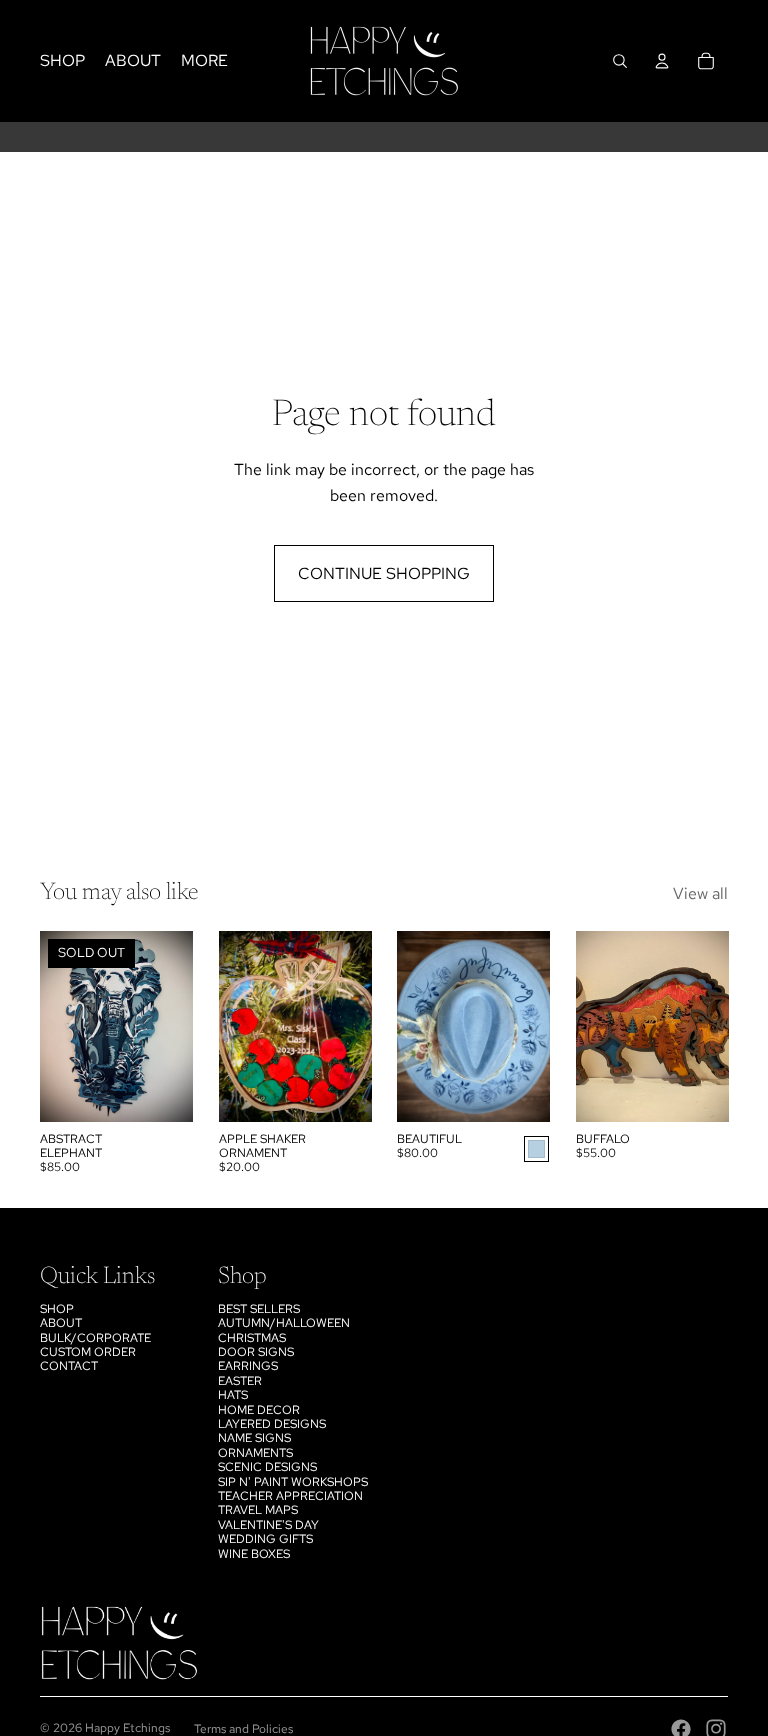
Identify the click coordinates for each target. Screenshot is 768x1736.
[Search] (620, 61)
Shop (57, 1309)
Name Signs (254, 1438)
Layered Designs (272, 1424)
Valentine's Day (268, 1525)
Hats (233, 1395)
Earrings (248, 1366)
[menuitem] (204, 61)
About (61, 1323)
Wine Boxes (254, 1554)
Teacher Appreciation (290, 1496)
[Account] (662, 61)
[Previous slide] (412, 1026)
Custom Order (88, 1352)
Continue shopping (384, 573)
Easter (240, 1381)
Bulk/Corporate (95, 1338)
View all (700, 893)
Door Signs (256, 1352)
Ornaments (255, 1453)
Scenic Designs (267, 1467)
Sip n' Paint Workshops (293, 1482)
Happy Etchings (127, 1728)
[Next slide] (533, 1026)
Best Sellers (259, 1309)
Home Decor (259, 1410)
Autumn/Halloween (284, 1323)
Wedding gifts (265, 1539)
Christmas (252, 1338)
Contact (69, 1366)
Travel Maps (258, 1510)
